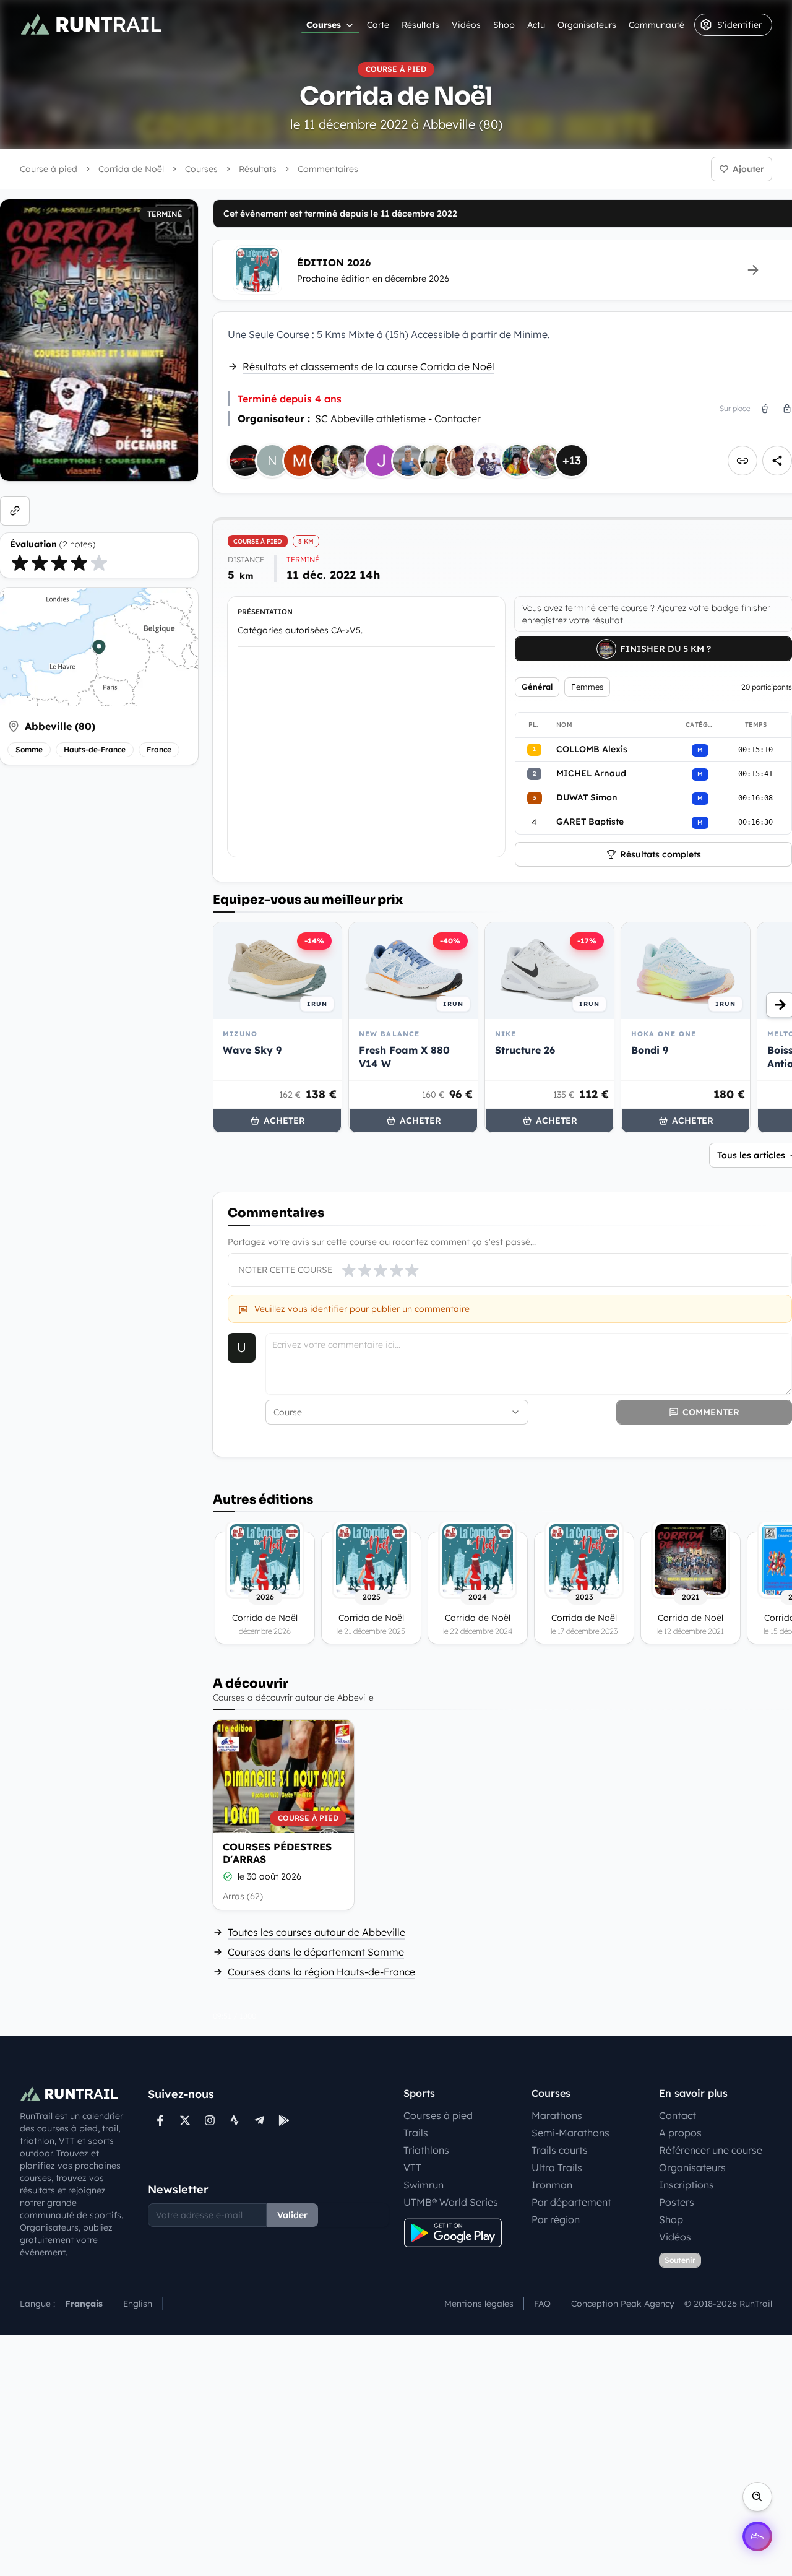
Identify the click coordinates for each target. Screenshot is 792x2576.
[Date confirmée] (228, 1876)
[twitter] (185, 2120)
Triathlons (426, 2150)
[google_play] (284, 2120)
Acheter (284, 1121)
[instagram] (210, 2120)
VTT (412, 2167)
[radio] (20, 563)
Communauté (656, 25)
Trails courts (560, 2150)
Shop (504, 25)
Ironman (552, 2185)
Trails (416, 2133)
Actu (536, 25)
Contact (678, 2115)
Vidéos (466, 25)
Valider (292, 2215)
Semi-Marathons (570, 2133)
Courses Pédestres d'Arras (277, 1853)
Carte (378, 25)
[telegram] (259, 2120)
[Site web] (15, 511)
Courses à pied (438, 2115)
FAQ (542, 2304)
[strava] (235, 2120)
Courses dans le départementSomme (316, 1952)
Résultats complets (661, 854)
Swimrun (424, 2185)
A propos (680, 2133)
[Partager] (777, 461)
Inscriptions (687, 2185)
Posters (677, 2202)
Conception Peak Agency (623, 2304)
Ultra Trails (557, 2167)
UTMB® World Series (451, 2202)
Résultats (420, 25)
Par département (571, 2202)
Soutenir (680, 2260)
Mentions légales (479, 2304)
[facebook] (160, 2120)
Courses (324, 25)
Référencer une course (711, 2150)
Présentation (265, 612)
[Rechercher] (757, 2497)
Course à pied (49, 169)
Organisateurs (587, 25)
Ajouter (748, 169)
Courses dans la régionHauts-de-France (321, 1972)
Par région (556, 2219)
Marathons (557, 2115)
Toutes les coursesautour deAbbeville (316, 1932)
